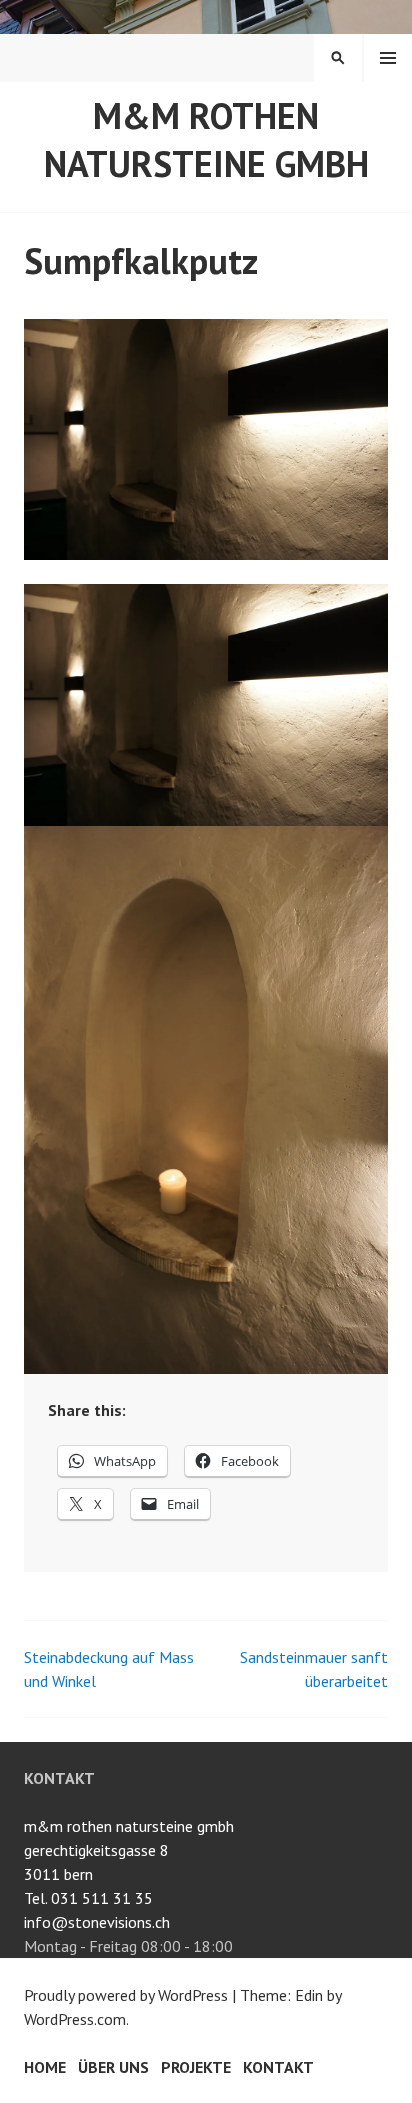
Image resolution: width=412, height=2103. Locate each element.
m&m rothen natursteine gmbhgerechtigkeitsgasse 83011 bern (129, 1850)
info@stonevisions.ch (97, 1922)
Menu (388, 58)
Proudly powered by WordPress (126, 1995)
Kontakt (278, 2067)
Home (45, 2067)
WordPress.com (75, 2019)
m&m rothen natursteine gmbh (206, 139)
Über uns (113, 2067)
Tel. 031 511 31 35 (88, 1898)
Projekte (196, 2067)
